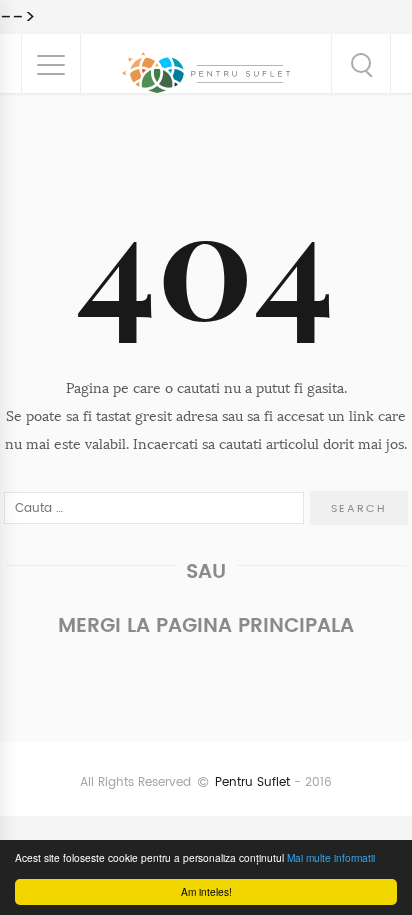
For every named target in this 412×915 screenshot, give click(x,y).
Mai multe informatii (331, 857)
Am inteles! (206, 891)
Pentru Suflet (252, 782)
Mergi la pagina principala (206, 625)
